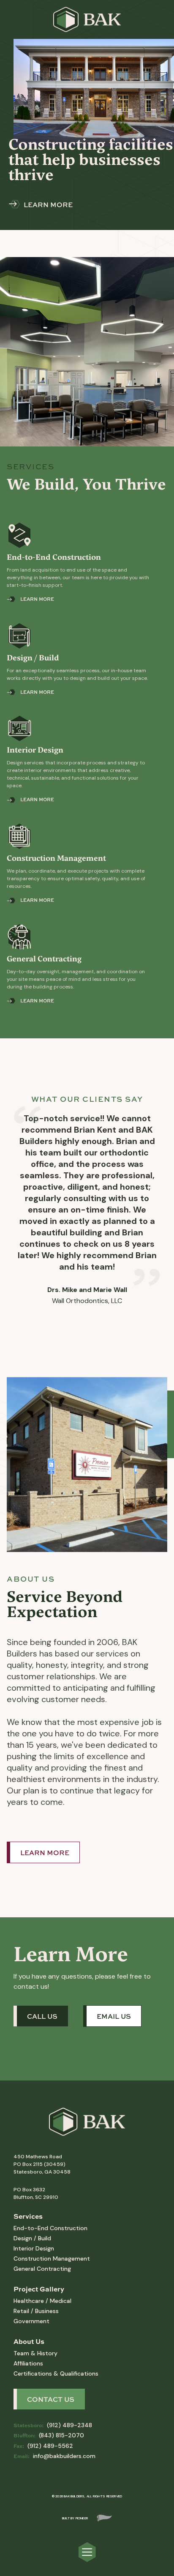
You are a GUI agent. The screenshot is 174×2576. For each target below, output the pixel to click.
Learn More (45, 1853)
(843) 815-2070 (49, 2435)
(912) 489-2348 (53, 2425)
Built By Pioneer (75, 2518)
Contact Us (51, 2399)
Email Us (114, 2016)
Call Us (42, 2016)
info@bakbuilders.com (54, 2456)
